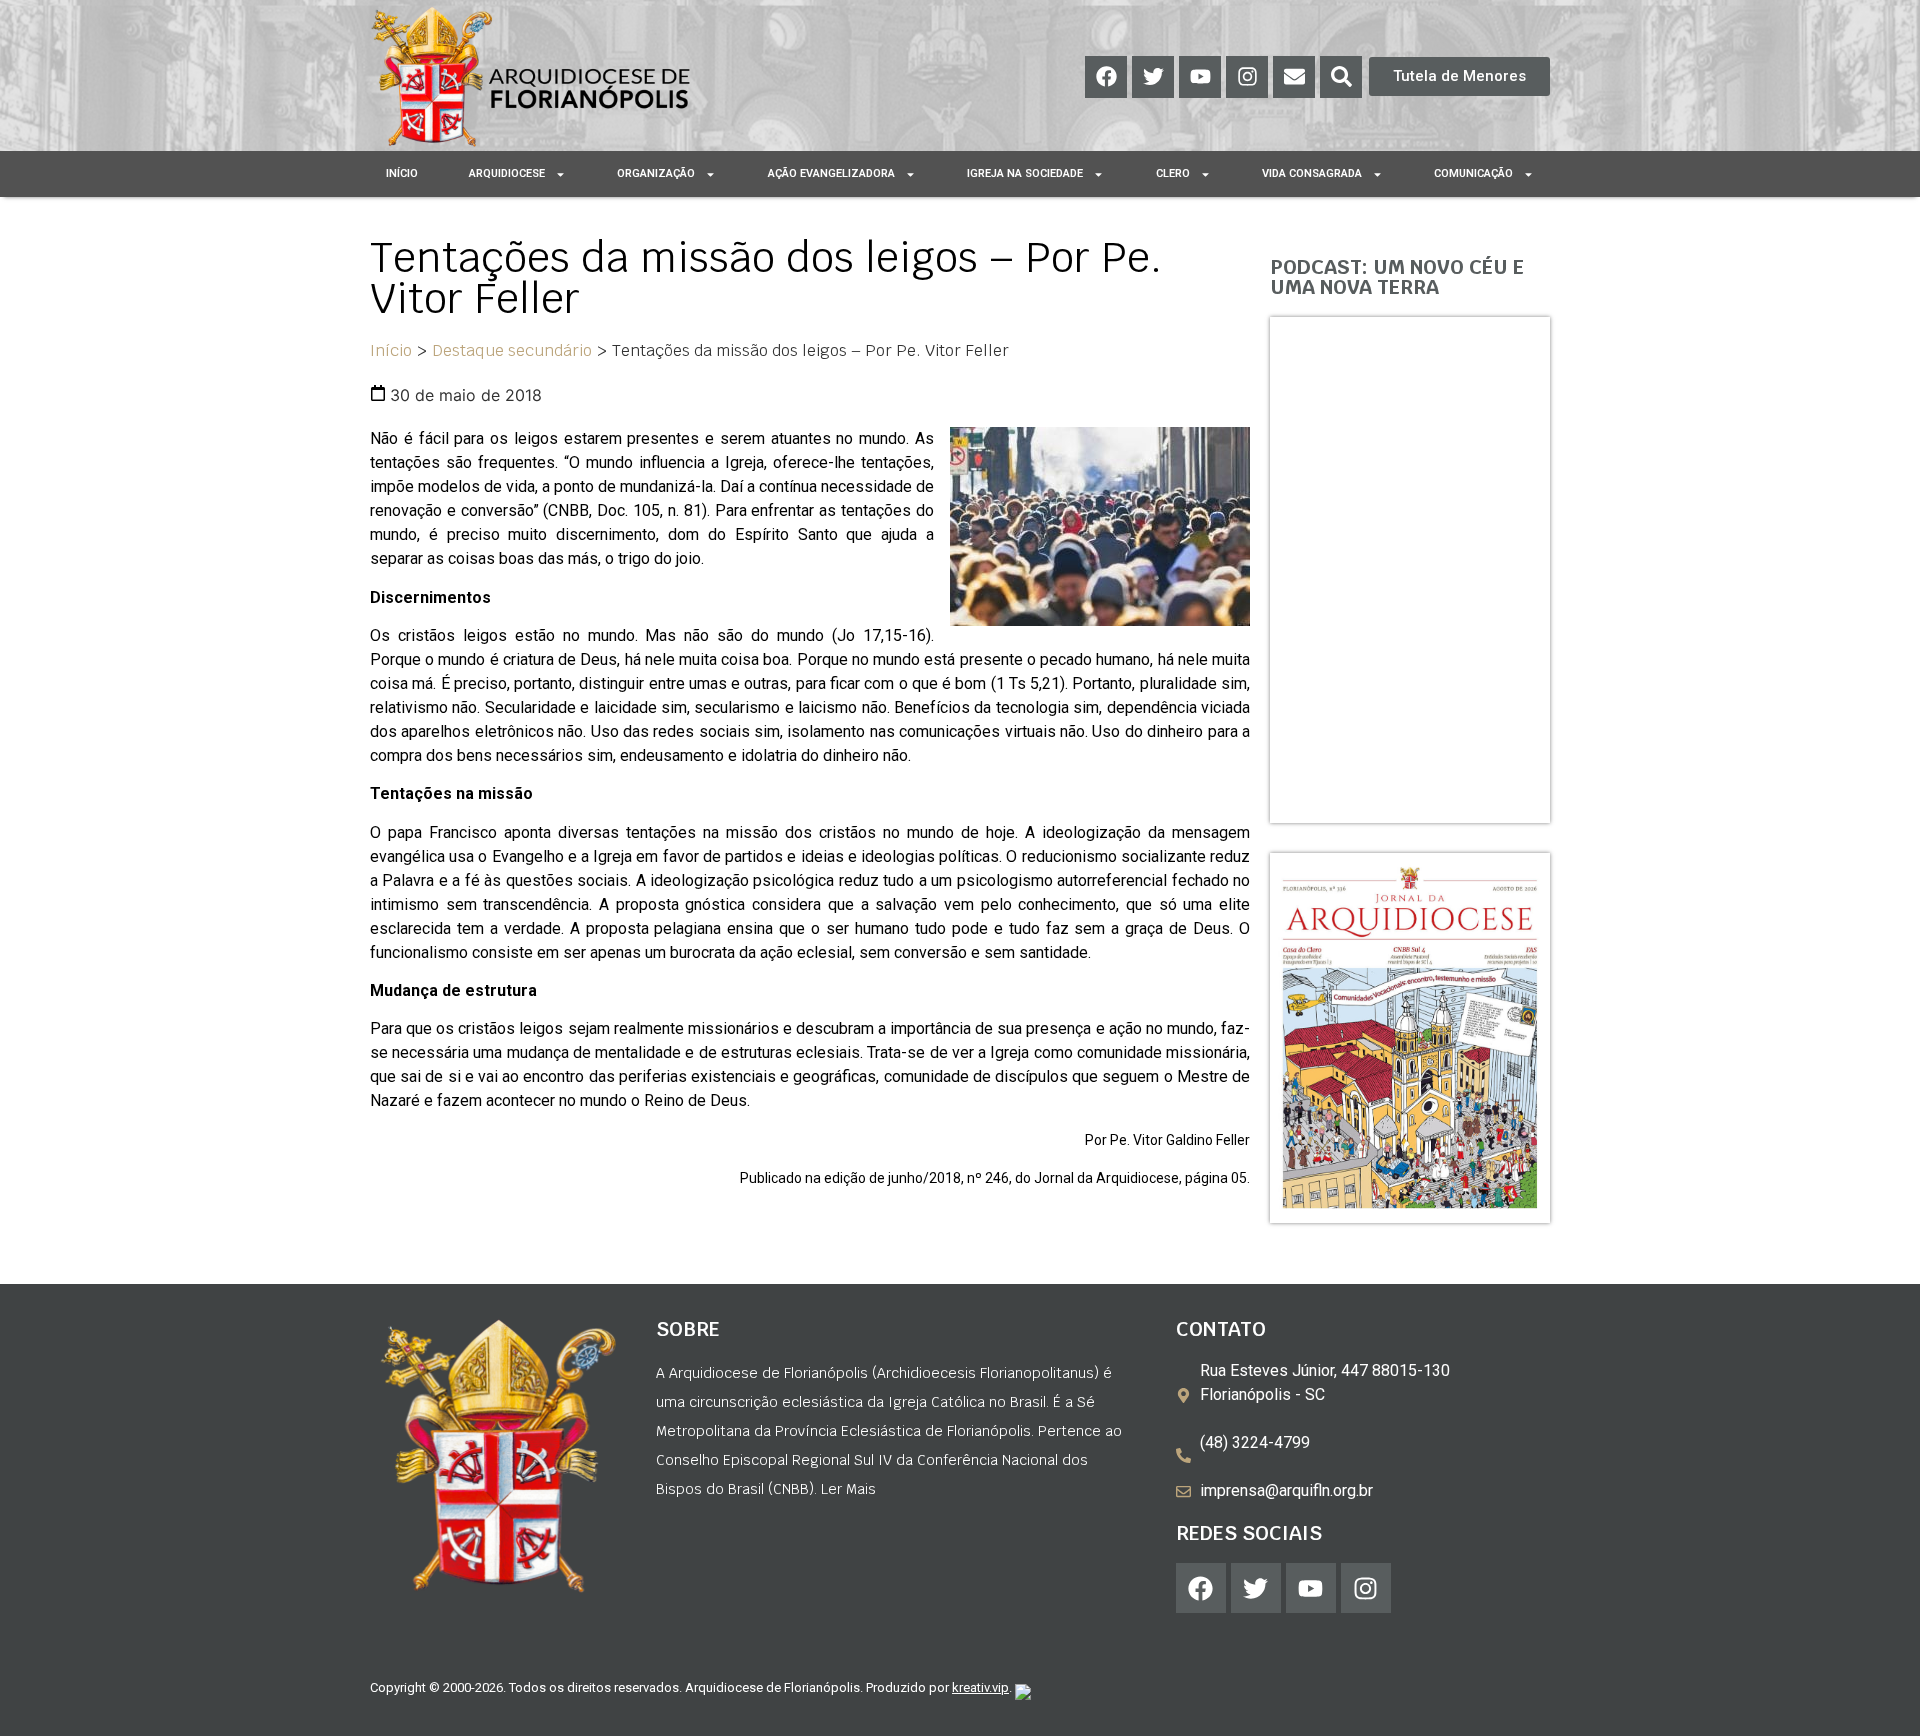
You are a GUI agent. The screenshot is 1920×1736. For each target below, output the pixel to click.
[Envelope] (1294, 77)
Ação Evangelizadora (831, 173)
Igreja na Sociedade (1025, 173)
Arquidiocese (507, 173)
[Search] (1341, 77)
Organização (656, 173)
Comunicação (1473, 173)
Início (402, 173)
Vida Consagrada (1312, 173)
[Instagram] (1247, 77)
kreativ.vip (980, 1687)
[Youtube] (1200, 77)
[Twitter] (1153, 77)
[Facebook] (1106, 77)
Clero (1173, 173)
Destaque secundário (512, 350)
